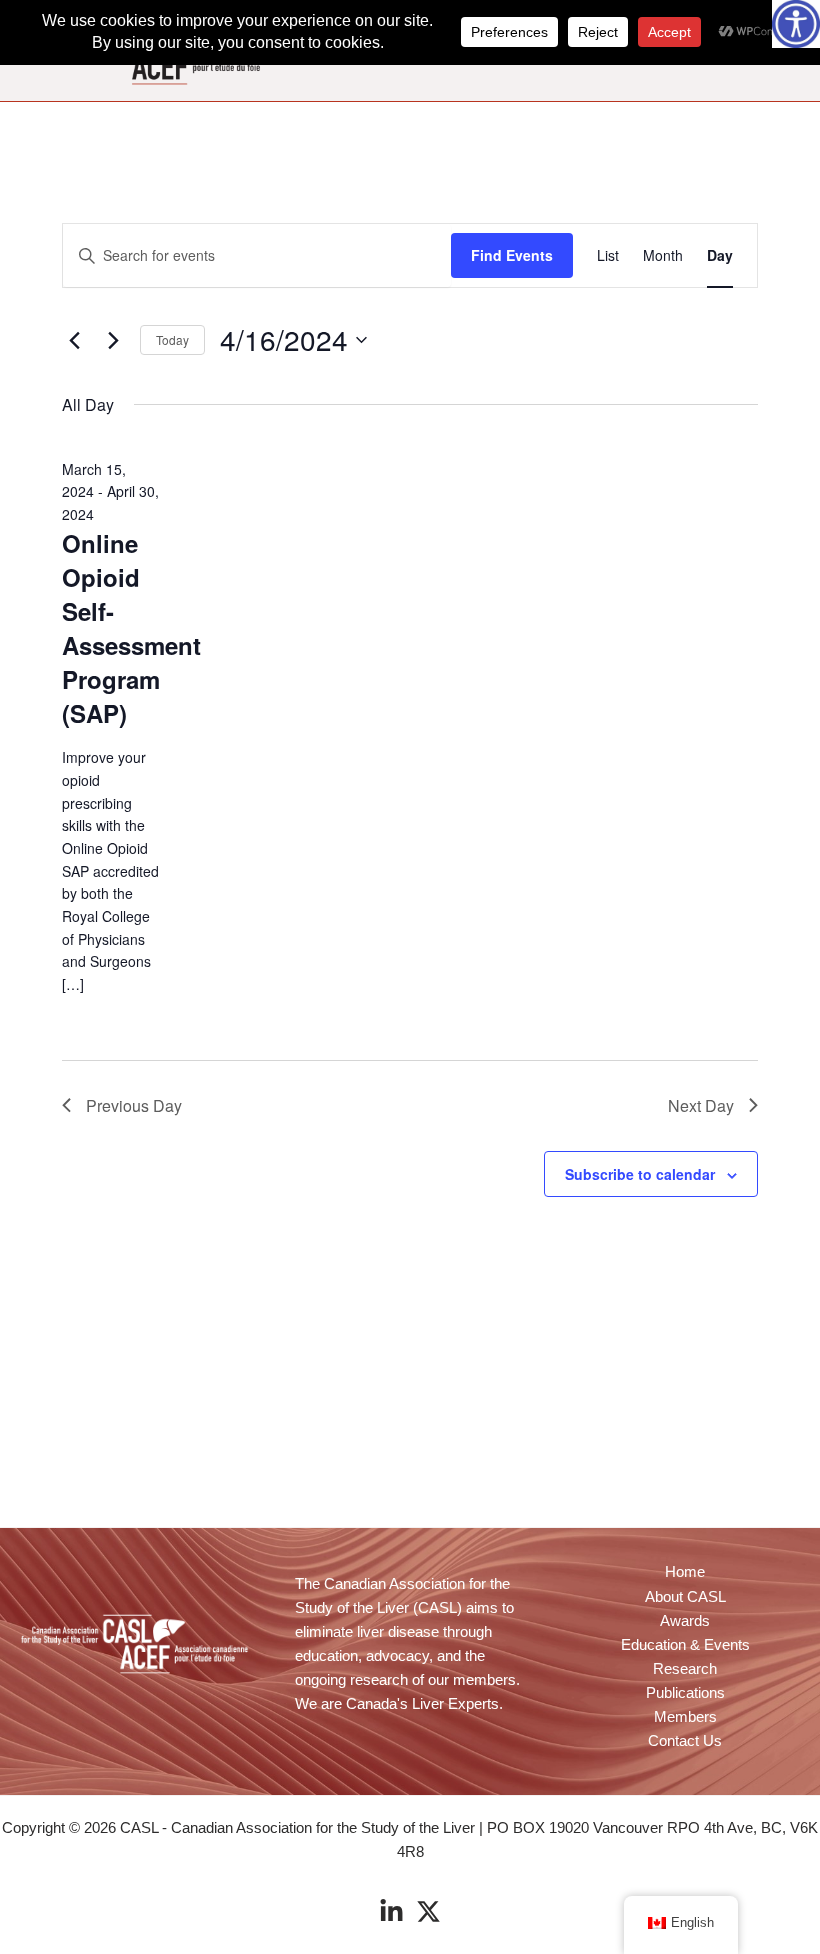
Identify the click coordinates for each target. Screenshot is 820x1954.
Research (685, 1669)
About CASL (685, 1597)
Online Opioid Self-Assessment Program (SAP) (131, 628)
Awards (685, 1621)
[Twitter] (428, 1911)
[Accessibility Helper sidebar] (796, 24)
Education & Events (685, 1645)
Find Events (512, 255)
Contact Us (685, 1741)
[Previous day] (74, 340)
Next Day (701, 1105)
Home (685, 1572)
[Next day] (113, 340)
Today (172, 339)
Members (685, 1717)
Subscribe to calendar (640, 1174)
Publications (685, 1693)
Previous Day (134, 1105)
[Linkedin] (391, 1911)
